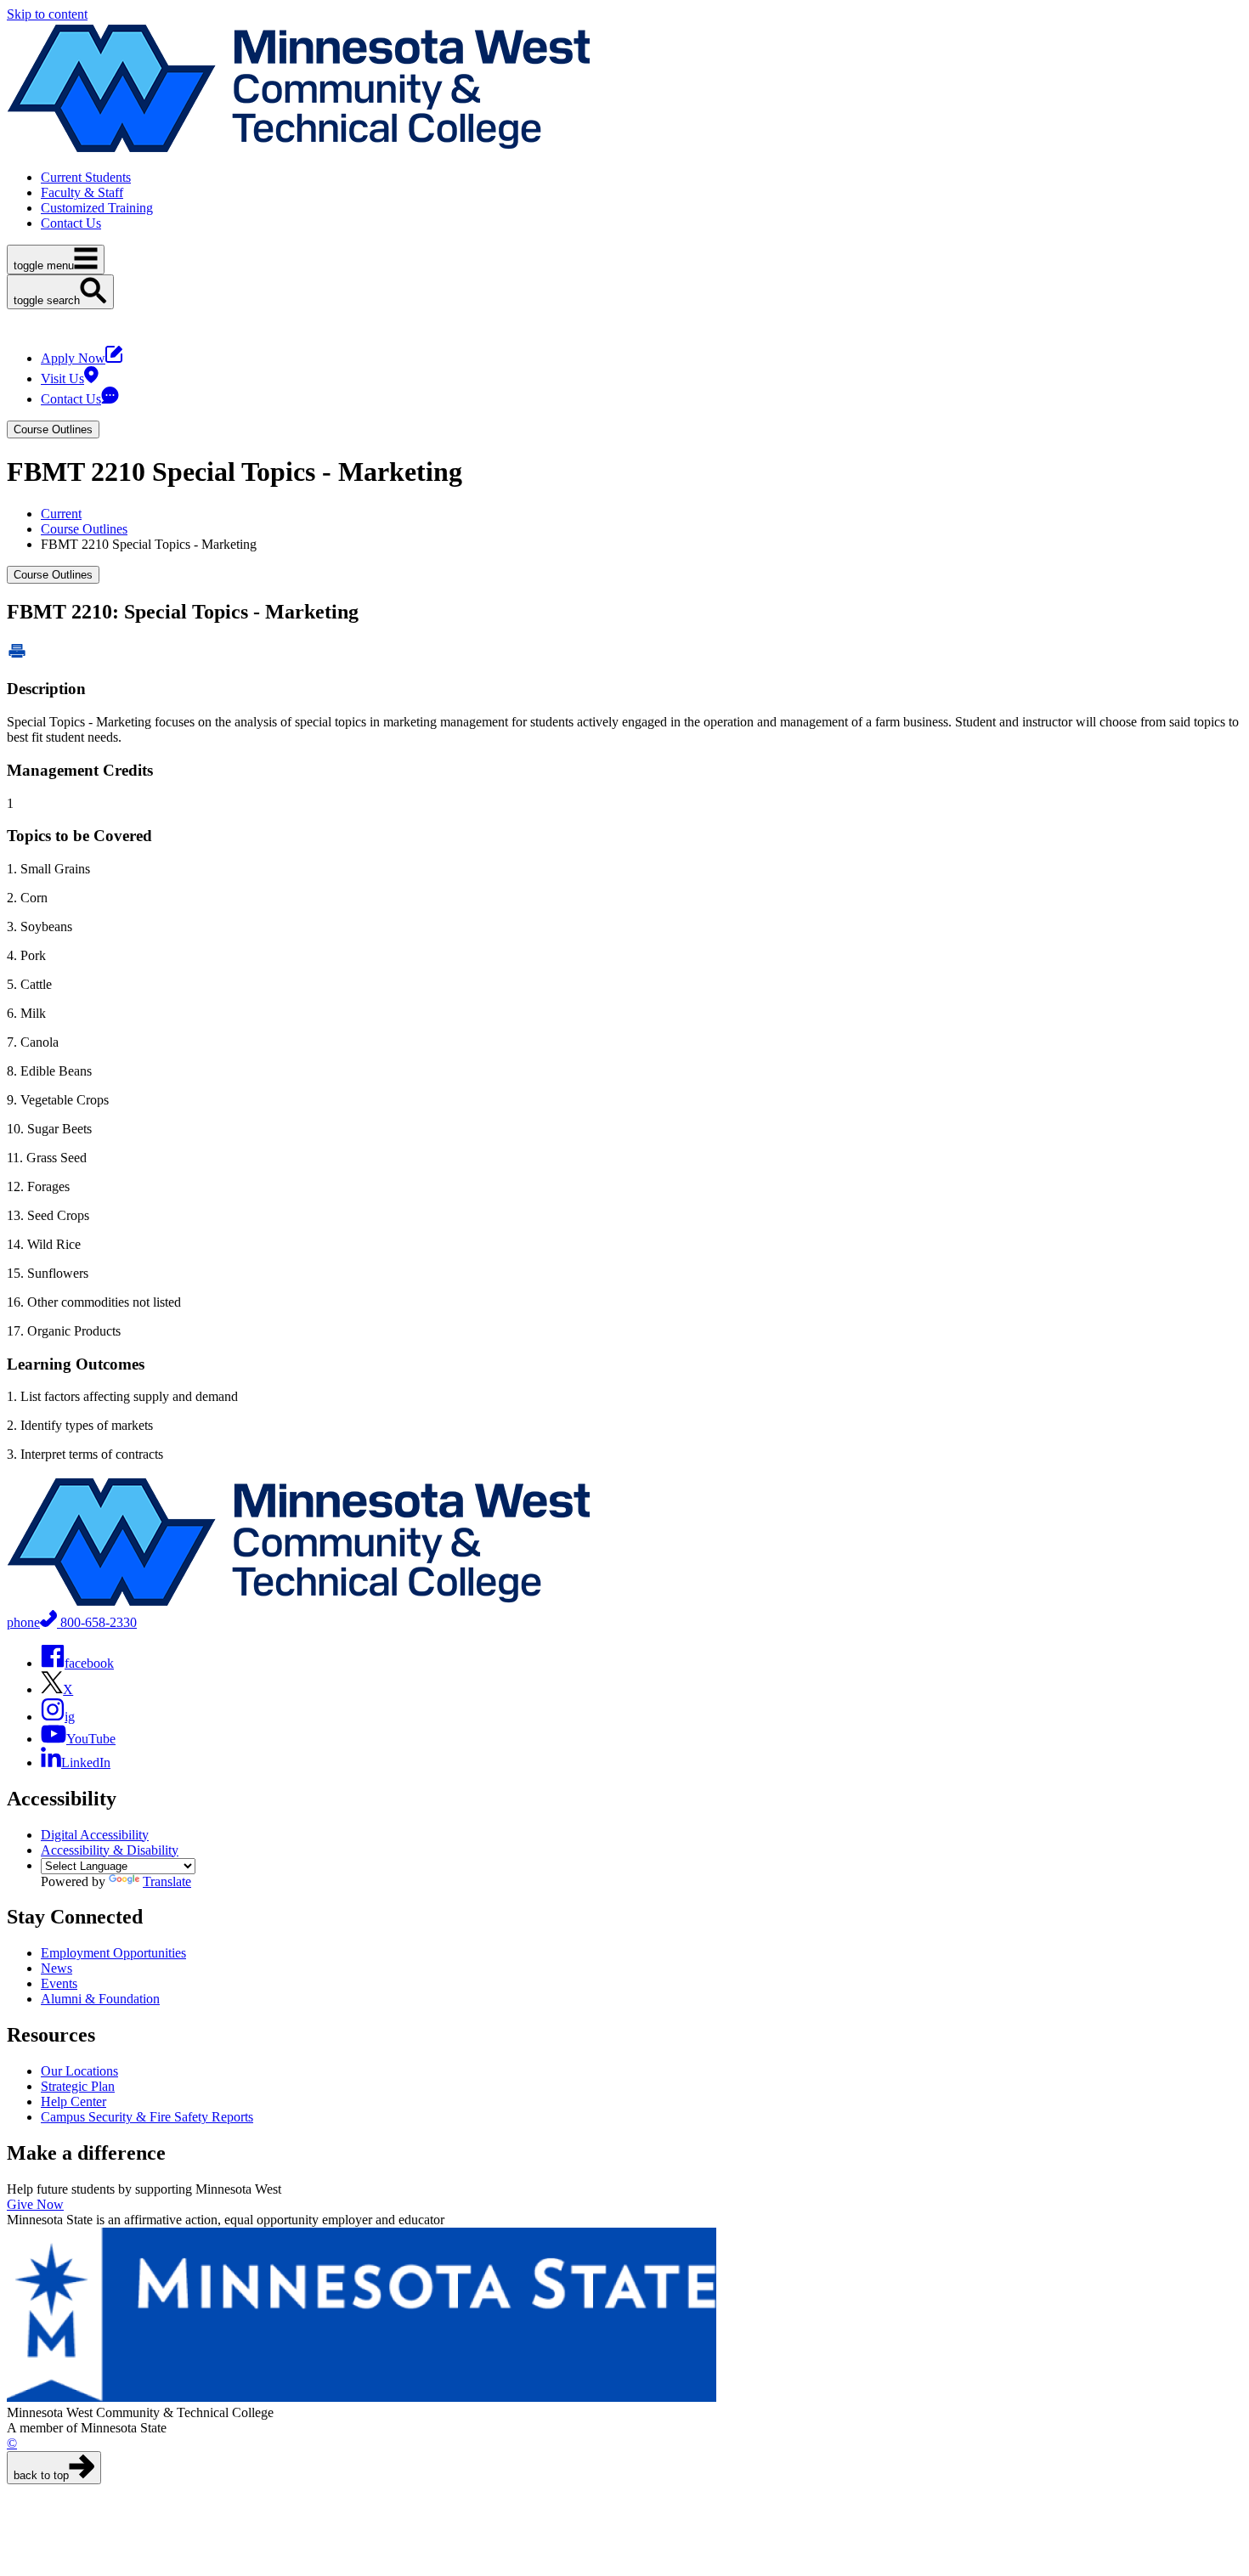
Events (59, 1983)
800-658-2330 (72, 1622)
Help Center (73, 2101)
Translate (167, 1881)
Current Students (86, 177)
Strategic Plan (78, 2086)
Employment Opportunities (113, 1953)
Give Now (35, 2204)
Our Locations (79, 2071)
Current (61, 514)
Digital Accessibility (95, 1835)
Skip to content (47, 14)
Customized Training (97, 208)
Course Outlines (84, 529)
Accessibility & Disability (110, 1850)
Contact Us (71, 223)
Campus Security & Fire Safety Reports (147, 2117)
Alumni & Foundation (100, 1999)
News (57, 1968)
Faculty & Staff (82, 192)
